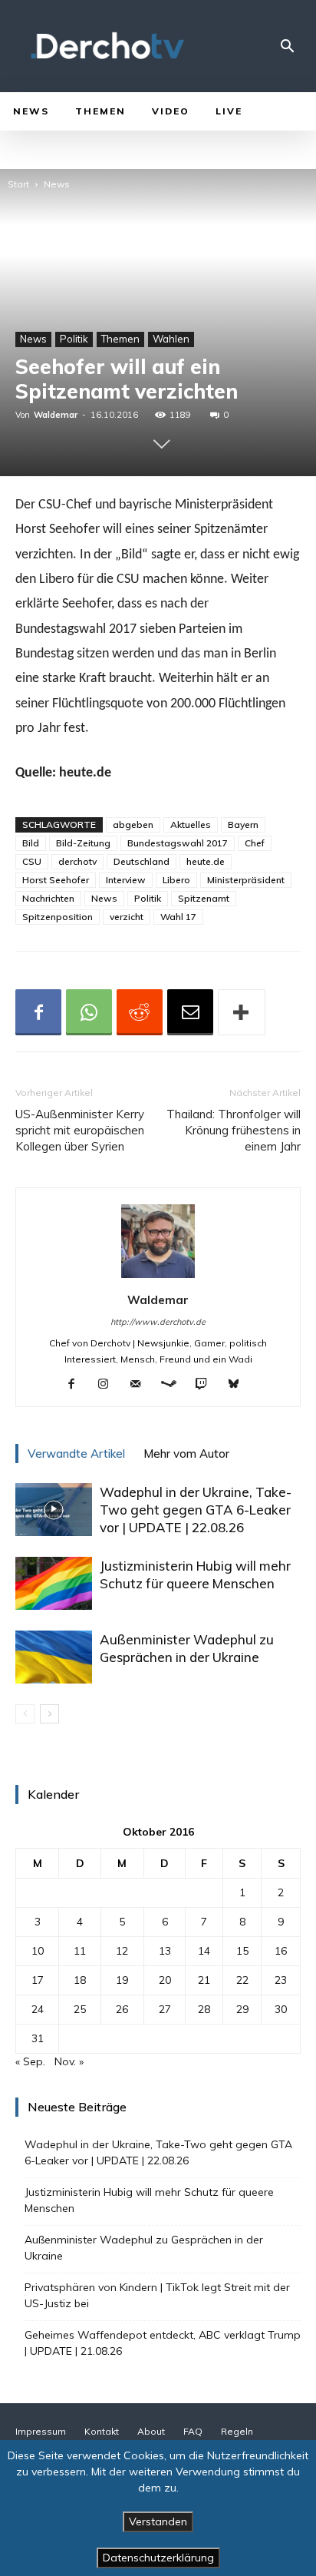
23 (281, 1980)
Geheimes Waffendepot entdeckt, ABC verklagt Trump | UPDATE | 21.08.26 (163, 2343)
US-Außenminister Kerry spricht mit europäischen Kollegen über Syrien (80, 1130)
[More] (242, 1012)
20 (165, 1980)
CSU (32, 861)
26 (122, 2009)
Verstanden (158, 2521)
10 (38, 1951)
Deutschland (142, 861)
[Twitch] (207, 1385)
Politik (74, 339)
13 (165, 1951)
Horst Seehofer (56, 880)
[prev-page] (25, 1714)
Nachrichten (48, 898)
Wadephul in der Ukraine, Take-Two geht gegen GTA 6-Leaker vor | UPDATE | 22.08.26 (196, 1510)
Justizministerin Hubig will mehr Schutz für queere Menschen (149, 2200)
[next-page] (49, 1714)
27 (165, 2009)
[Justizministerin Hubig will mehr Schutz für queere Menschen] (54, 1583)
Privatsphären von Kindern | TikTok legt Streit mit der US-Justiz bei (157, 2295)
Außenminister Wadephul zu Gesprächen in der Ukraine (144, 2248)
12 (122, 1951)
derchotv (77, 861)
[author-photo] (158, 1278)
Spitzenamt (204, 898)
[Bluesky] (240, 1385)
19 (122, 1980)
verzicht (127, 917)
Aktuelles (191, 824)
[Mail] (142, 1385)
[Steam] (174, 1385)
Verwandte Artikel (76, 1454)
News (57, 184)
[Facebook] (38, 1012)
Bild (31, 843)
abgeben (133, 824)
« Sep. (30, 2061)
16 (281, 1951)
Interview (126, 880)
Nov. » (69, 2061)
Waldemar (56, 415)
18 (80, 1980)
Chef (255, 843)
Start (18, 184)
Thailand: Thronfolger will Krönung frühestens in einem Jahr (234, 1130)
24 (38, 2009)
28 (204, 2009)
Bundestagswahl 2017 (178, 843)
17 (38, 1980)
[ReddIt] (140, 1012)
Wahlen (171, 339)
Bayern (243, 824)
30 (281, 2009)
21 (204, 1980)
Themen (120, 339)
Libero (176, 880)
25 (80, 2009)
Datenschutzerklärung (158, 2558)
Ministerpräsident (246, 880)
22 (242, 1980)
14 (204, 1951)
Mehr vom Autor (186, 1454)
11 (80, 1951)
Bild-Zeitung (83, 843)
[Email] (190, 1012)
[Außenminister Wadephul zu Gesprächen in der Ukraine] (54, 1657)
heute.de (206, 861)
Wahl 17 (178, 917)
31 (38, 2038)
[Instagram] (109, 1385)
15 (242, 1951)
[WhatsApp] (89, 1012)
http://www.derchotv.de (158, 1322)
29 (242, 2009)
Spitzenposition (58, 917)
